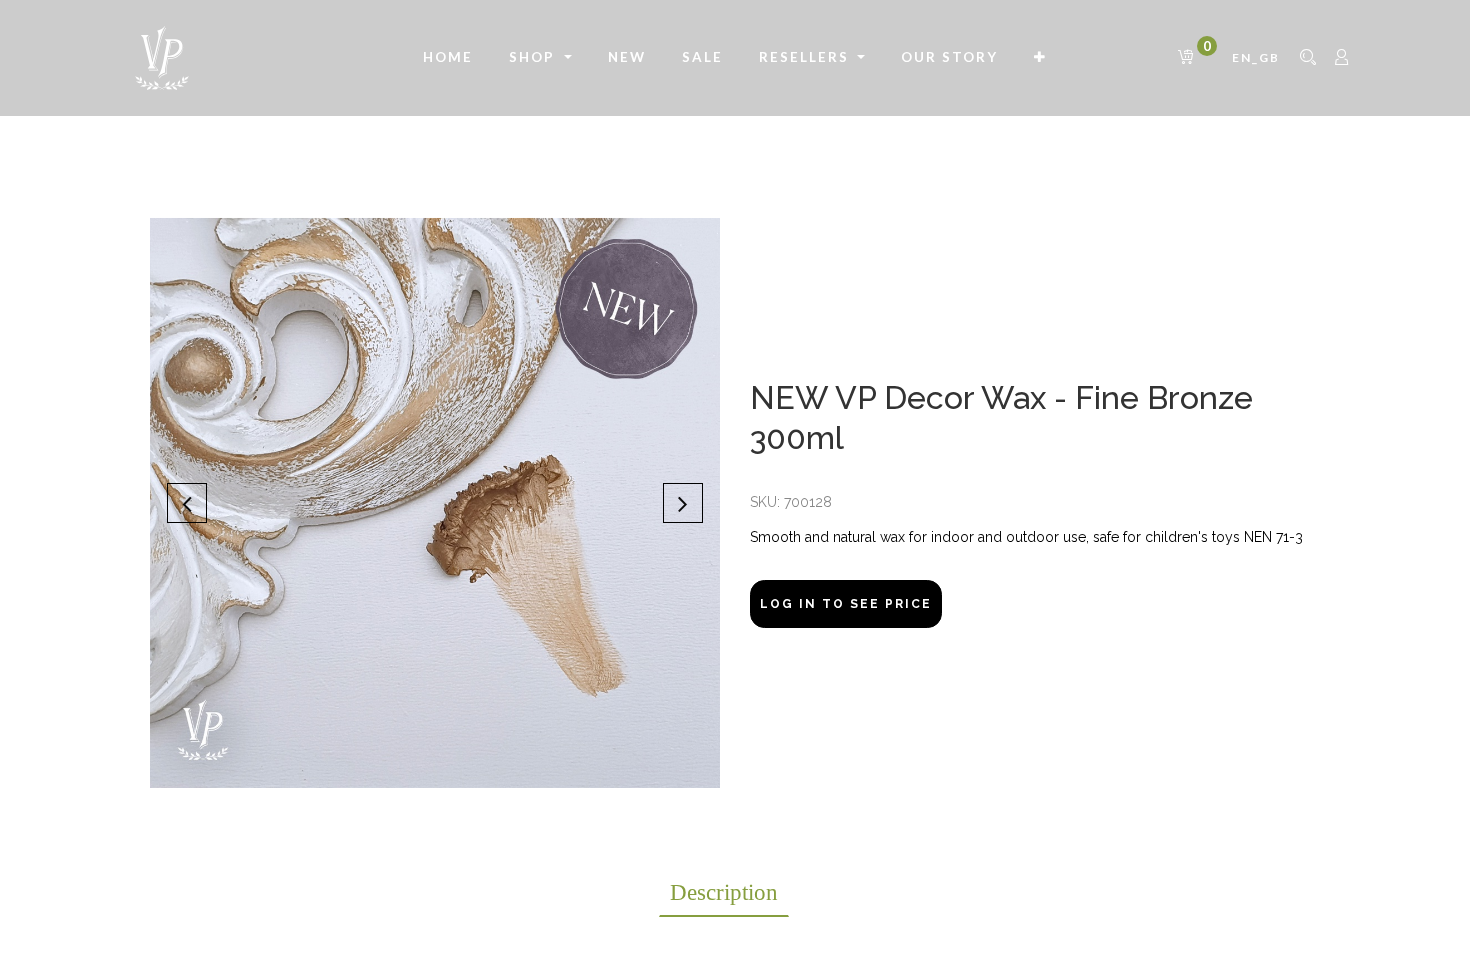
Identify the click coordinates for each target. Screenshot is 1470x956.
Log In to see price (846, 604)
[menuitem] (448, 58)
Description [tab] (724, 892)
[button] (1040, 58)
